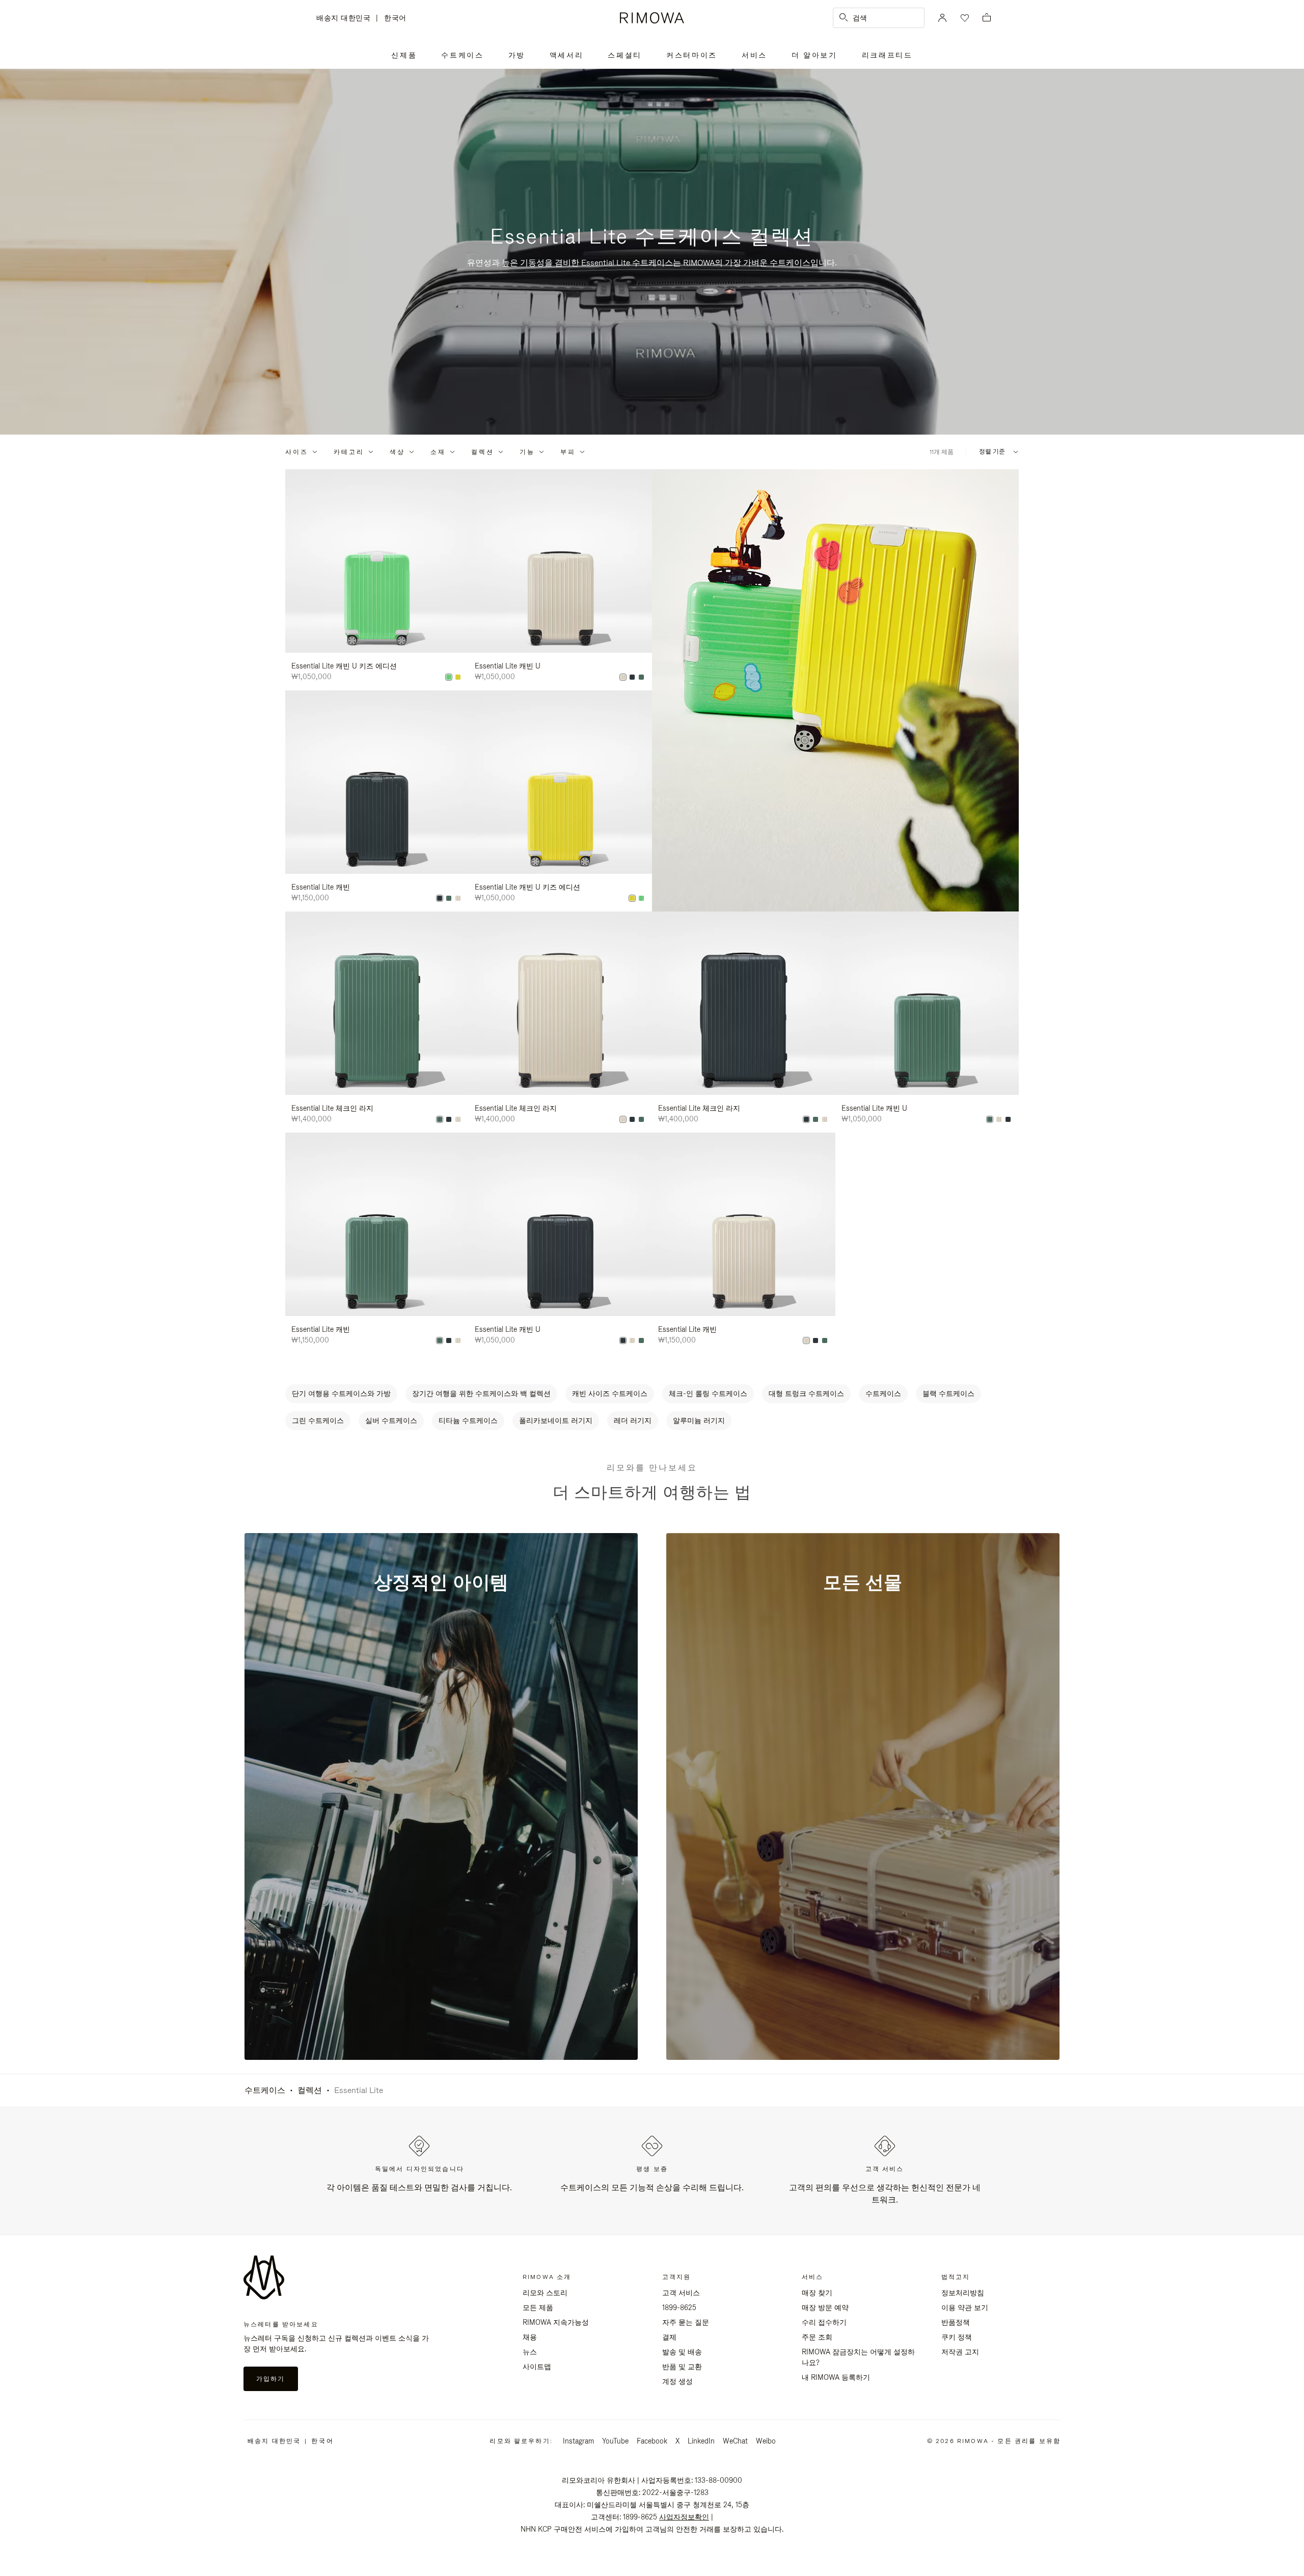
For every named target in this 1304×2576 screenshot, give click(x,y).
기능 (527, 452)
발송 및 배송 (682, 2352)
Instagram (578, 2441)
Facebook (652, 2441)
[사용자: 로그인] (942, 18)
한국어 (395, 18)
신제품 (404, 55)
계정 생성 (677, 2381)
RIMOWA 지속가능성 (556, 2322)
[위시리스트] (964, 18)
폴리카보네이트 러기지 (556, 1420)
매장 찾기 (817, 2293)
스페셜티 (625, 55)
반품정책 (956, 2322)
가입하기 (271, 2379)
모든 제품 (538, 2307)
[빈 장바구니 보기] (987, 18)
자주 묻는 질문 (686, 2322)
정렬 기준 (992, 452)
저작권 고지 (960, 2352)
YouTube (615, 2441)
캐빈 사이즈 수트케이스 (610, 1393)
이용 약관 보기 (965, 2307)
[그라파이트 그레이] (632, 677)
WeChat (735, 2441)
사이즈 (297, 452)
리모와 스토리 (545, 2293)
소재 (438, 452)
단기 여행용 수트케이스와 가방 (341, 1393)
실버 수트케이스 (391, 1420)
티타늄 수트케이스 (468, 1420)
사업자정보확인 (684, 2517)
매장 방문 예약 (825, 2307)
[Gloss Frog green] (449, 677)
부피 (568, 452)
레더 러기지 (633, 1420)
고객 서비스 (681, 2293)
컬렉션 (483, 452)
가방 (517, 55)
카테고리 (349, 452)
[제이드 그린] (641, 677)
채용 (530, 2337)
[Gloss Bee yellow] (458, 677)
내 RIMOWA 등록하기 (836, 2377)
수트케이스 (462, 55)
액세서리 (567, 55)
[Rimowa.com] (835, 690)
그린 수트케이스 (318, 1420)
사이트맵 (537, 2367)
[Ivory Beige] (623, 677)
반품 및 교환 (682, 2367)
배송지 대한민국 (346, 19)
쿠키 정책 (957, 2337)
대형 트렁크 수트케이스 (806, 1393)
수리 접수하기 (824, 2322)
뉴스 (530, 2352)
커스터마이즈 (692, 55)
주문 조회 (817, 2337)
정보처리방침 (963, 2293)
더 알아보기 (814, 55)
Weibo (766, 2441)
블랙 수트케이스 (948, 1393)
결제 (669, 2337)
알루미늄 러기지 (699, 1420)
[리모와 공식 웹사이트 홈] (652, 18)
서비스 (754, 55)
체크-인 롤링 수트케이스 (708, 1393)
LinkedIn (701, 2441)
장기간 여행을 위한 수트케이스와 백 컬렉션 (481, 1393)
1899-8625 (679, 2307)
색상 (397, 452)
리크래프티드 (887, 55)
